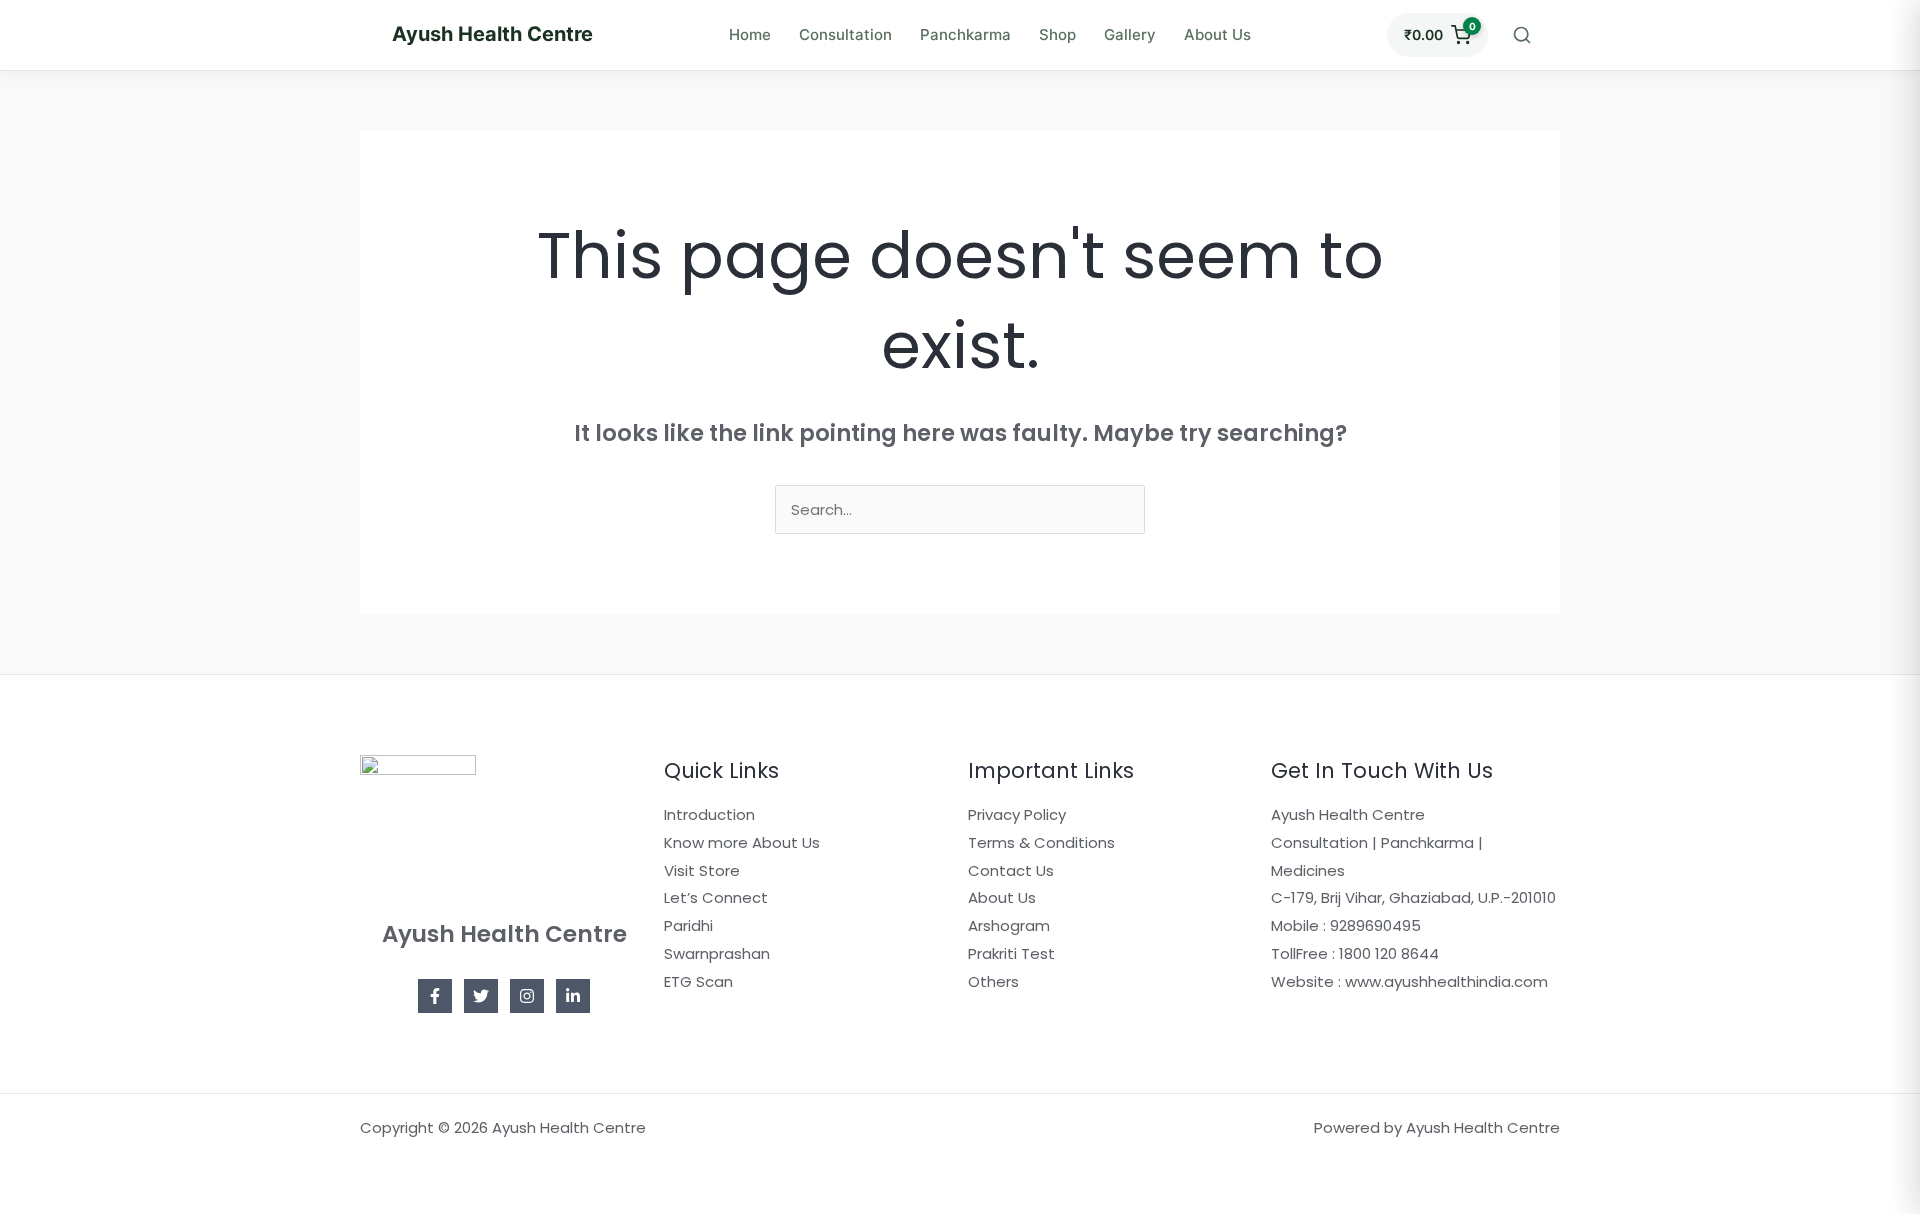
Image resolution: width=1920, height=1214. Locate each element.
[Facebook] (435, 996)
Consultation (845, 34)
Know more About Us (742, 842)
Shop (1057, 34)
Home (750, 34)
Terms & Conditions (1041, 842)
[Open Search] (1522, 35)
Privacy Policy (1017, 814)
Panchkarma (965, 34)
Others (993, 981)
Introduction (709, 814)
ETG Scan (698, 981)
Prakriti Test (1011, 953)
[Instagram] (527, 996)
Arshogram (1009, 925)
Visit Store (702, 870)
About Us (1217, 34)
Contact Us (1011, 870)
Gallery (1130, 34)
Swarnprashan (717, 953)
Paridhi (688, 925)
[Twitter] (481, 996)
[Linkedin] (573, 996)
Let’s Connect (716, 897)
